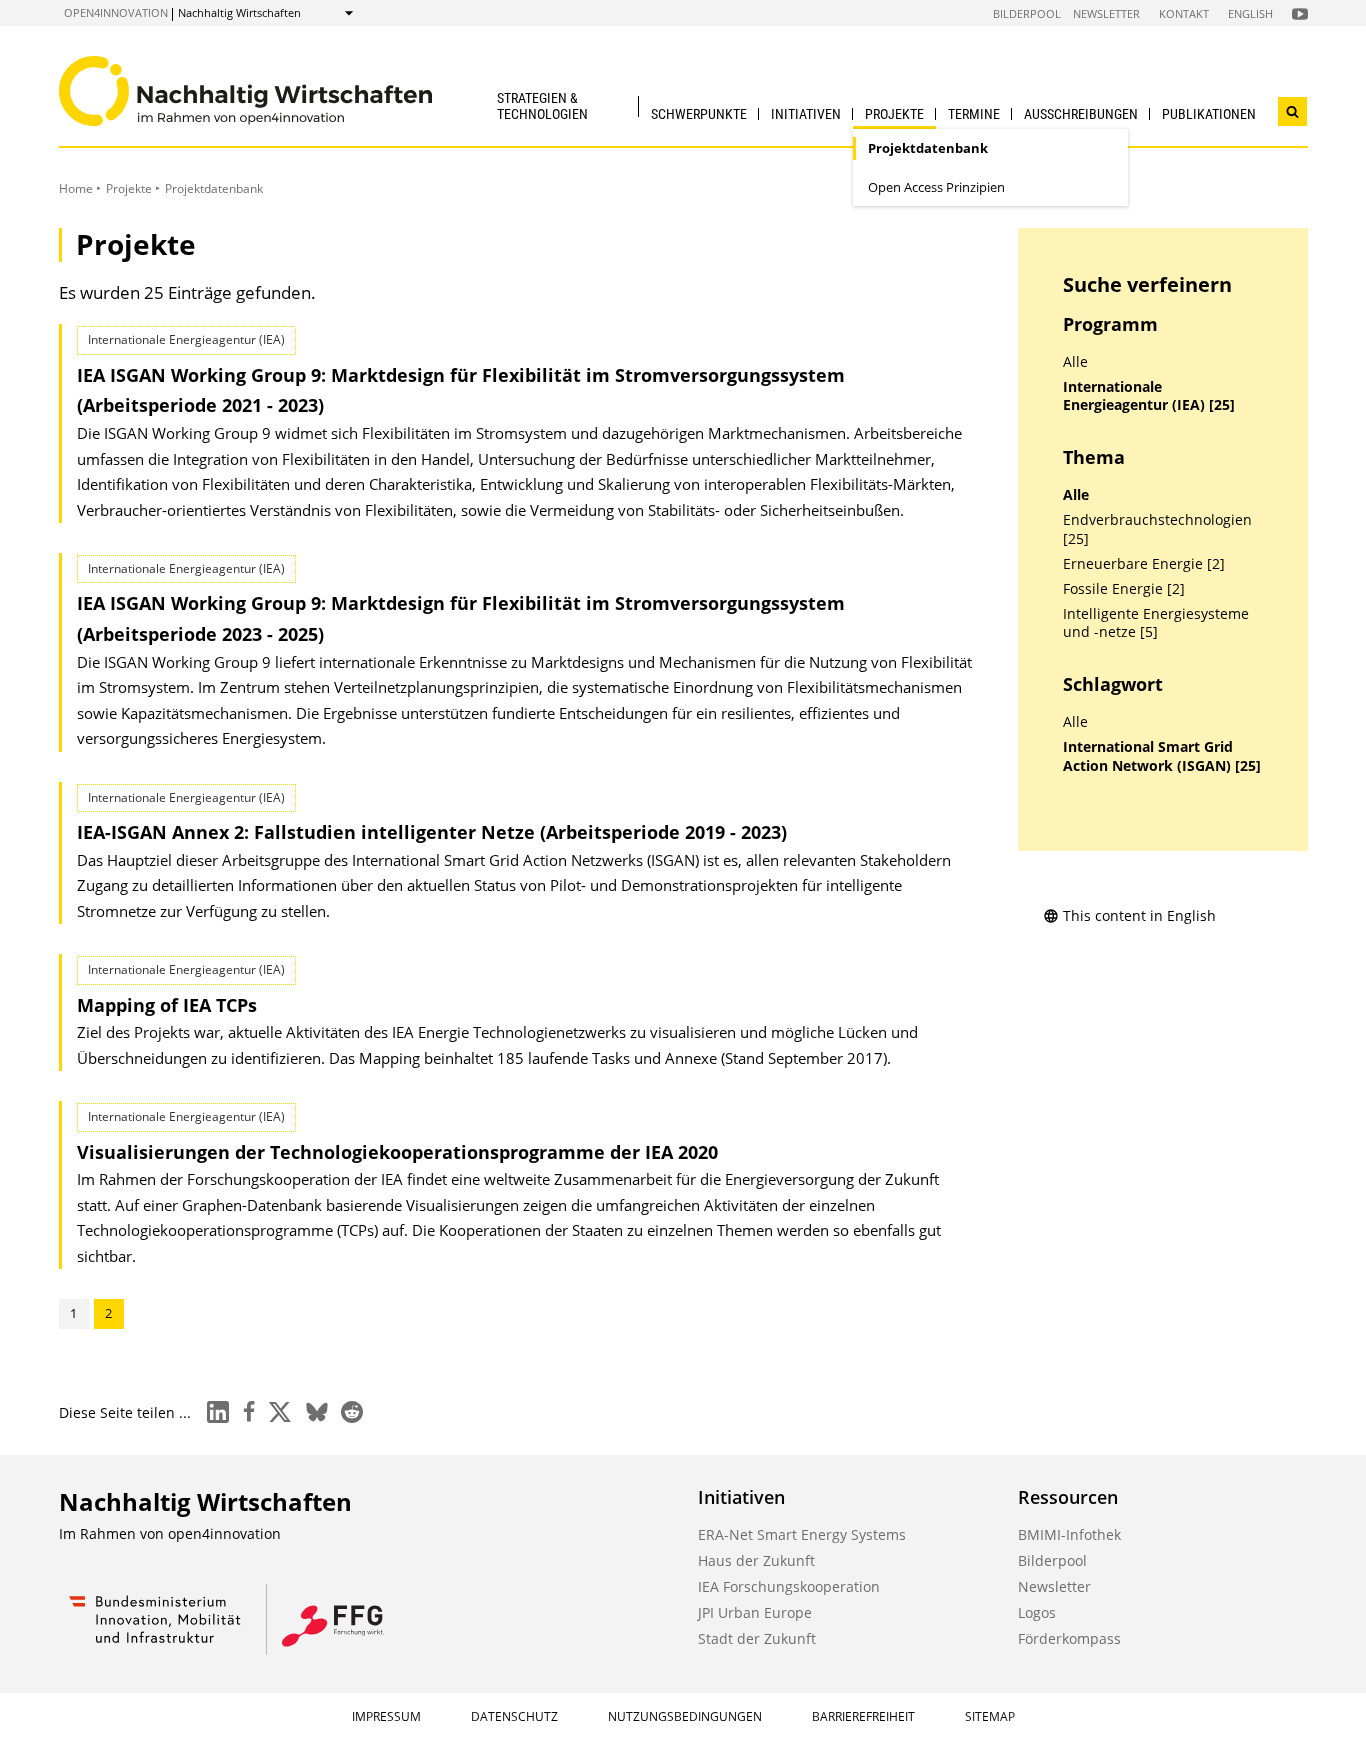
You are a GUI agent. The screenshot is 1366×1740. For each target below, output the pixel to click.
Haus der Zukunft (756, 1560)
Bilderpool (1027, 13)
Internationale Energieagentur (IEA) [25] (1149, 396)
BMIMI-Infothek (1069, 1534)
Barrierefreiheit (863, 1716)
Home (76, 188)
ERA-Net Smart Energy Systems (802, 1534)
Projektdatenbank (928, 148)
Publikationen (1209, 114)
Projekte (894, 114)
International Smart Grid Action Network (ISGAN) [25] (1162, 756)
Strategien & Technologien (542, 105)
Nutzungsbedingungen (685, 1716)
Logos (1037, 1612)
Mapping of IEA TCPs (167, 1005)
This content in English (1139, 915)
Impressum (386, 1716)
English (1250, 13)
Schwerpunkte (699, 114)
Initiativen (806, 114)
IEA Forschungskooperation (789, 1586)
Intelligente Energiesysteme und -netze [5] (1156, 623)
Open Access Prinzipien (936, 187)
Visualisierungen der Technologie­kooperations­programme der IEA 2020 (397, 1152)
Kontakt (1184, 13)
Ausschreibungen (1081, 114)
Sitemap (990, 1716)
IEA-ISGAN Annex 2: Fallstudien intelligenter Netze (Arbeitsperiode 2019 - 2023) (432, 832)
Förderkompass (1069, 1638)
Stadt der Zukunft (757, 1638)
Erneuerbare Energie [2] (1144, 564)
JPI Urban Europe (755, 1612)
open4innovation (116, 12)
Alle (1075, 362)
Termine (974, 114)
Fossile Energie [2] (1124, 589)
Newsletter (1106, 13)
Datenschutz (514, 1716)
